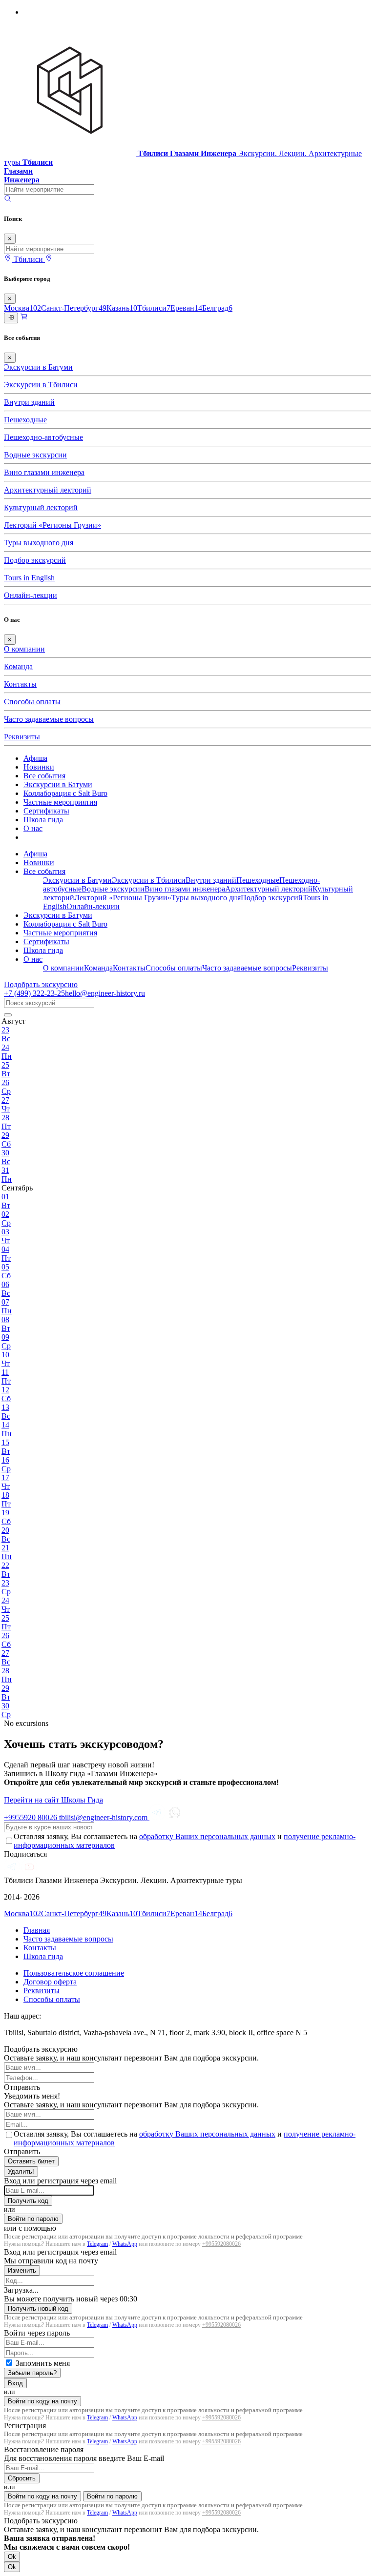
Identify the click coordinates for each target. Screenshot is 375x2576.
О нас (33, 828)
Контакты (20, 684)
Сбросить (22, 2478)
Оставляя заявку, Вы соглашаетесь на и (185, 1841)
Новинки (39, 767)
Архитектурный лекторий (48, 490)
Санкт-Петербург (74, 308)
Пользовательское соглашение (74, 1973)
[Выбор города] (49, 259)
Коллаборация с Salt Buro (65, 793)
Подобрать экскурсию (41, 984)
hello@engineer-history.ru (105, 993)
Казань (122, 308)
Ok (12, 2557)
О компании (24, 649)
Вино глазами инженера (44, 472)
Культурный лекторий (41, 507)
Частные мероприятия (60, 802)
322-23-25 (34, 993)
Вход (15, 2383)
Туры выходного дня (39, 543)
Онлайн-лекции (31, 595)
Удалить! (21, 2171)
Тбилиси (154, 308)
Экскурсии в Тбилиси (41, 385)
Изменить (22, 2270)
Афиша (35, 758)
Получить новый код (38, 2308)
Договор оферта (50, 1982)
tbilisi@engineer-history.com (104, 1817)
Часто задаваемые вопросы (49, 719)
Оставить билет (31, 2161)
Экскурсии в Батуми (38, 367)
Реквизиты (22, 737)
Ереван (186, 308)
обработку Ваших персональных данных (207, 1836)
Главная (37, 1930)
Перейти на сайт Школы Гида (53, 1800)
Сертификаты (46, 811)
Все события (44, 776)
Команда (18, 666)
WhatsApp (125, 2244)
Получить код (28, 2201)
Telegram (97, 2244)
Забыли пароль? (32, 2373)
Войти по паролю (33, 2219)
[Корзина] (24, 318)
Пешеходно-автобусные (43, 437)
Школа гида (43, 820)
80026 (31, 1817)
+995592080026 (221, 2244)
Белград (217, 308)
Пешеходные (25, 420)
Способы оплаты (32, 702)
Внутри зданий (29, 402)
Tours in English (29, 578)
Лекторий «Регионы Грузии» (52, 525)
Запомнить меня (43, 2363)
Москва (22, 308)
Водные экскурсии (35, 455)
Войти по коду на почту (42, 2401)
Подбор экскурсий (35, 560)
